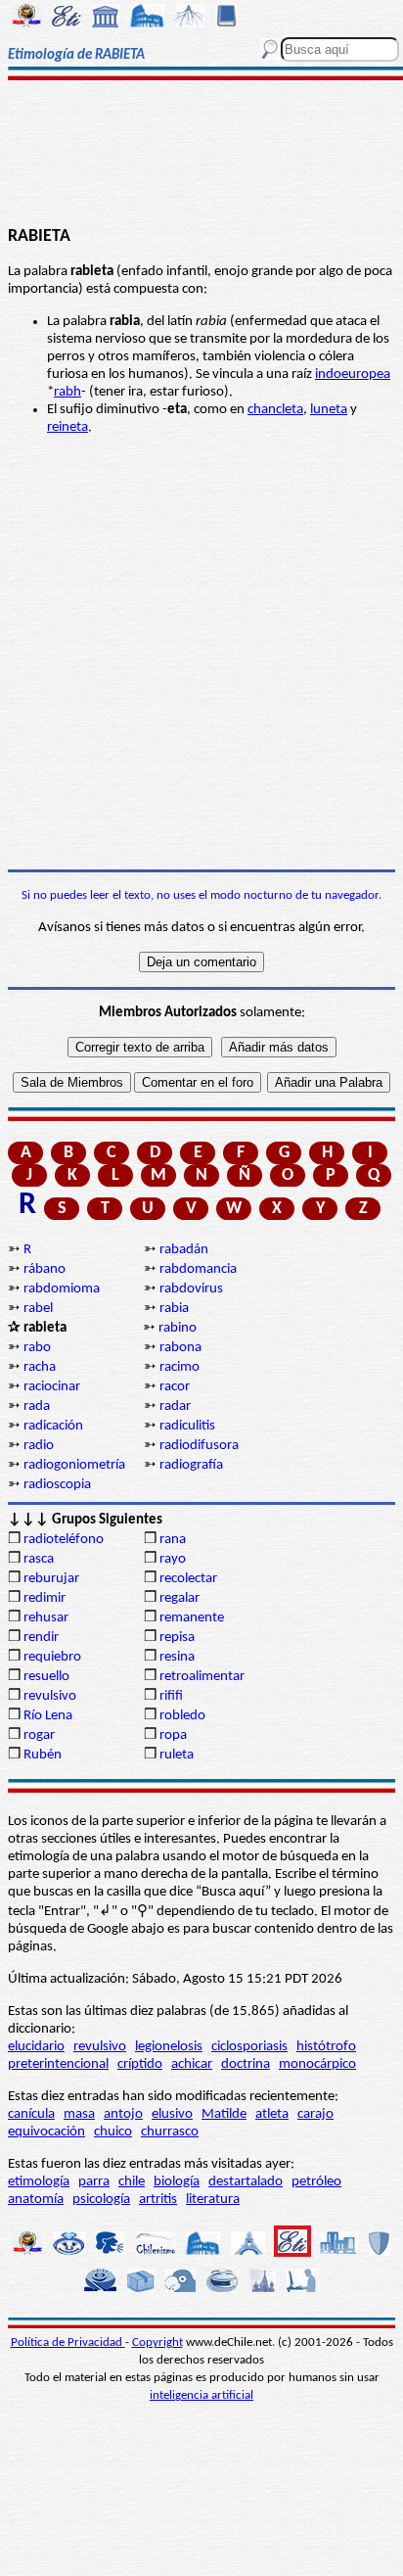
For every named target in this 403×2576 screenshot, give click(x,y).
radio (39, 1446)
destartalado (246, 2182)
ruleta (177, 1755)
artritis (158, 2200)
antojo (123, 2114)
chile (132, 2182)
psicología (101, 2200)
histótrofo (326, 2047)
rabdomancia (198, 1269)
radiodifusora (199, 1446)
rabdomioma (62, 1289)
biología (177, 2182)
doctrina (246, 2064)
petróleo (316, 2182)
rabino (178, 1328)
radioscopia (57, 1485)
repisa (177, 1638)
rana (173, 1540)
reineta (67, 427)
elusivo (172, 2114)
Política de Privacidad (68, 2342)
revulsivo (50, 1696)
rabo (37, 1348)
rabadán (184, 1250)
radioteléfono (64, 1540)
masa (79, 2114)
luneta (329, 410)
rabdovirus (191, 1289)
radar (175, 1406)
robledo (182, 1716)
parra (94, 2182)
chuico (113, 2132)
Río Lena (48, 1716)
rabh (67, 392)
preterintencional (58, 2064)
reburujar (51, 1579)
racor (175, 1387)
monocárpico (317, 2064)
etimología (39, 2182)
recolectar (188, 1579)
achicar (192, 2064)
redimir (45, 1598)
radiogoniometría (74, 1465)
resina (177, 1657)
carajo (315, 2114)
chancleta (275, 410)
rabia (174, 1309)
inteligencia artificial (201, 2395)
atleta (272, 2114)
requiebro (52, 1657)
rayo (173, 1559)
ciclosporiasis (249, 2047)
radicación (53, 1426)
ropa (173, 1735)
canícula (31, 2114)
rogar (39, 1735)
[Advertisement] (201, 154)
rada (37, 1406)
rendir (41, 1638)
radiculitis (187, 1426)
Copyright (157, 2342)
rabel (38, 1309)
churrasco (170, 2132)
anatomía (36, 2200)
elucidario (36, 2047)
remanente (192, 1618)
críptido (140, 2064)
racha (40, 1367)
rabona (180, 1348)
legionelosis (169, 2047)
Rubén (43, 1755)
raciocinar (52, 1387)
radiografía (191, 1465)
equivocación (46, 2132)
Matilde (224, 2114)
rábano (45, 1269)
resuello (46, 1677)
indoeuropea (353, 375)
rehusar (46, 1618)
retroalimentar (202, 1677)
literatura (213, 2200)
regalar (179, 1598)
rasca (39, 1559)
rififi (171, 1696)
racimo (179, 1367)
